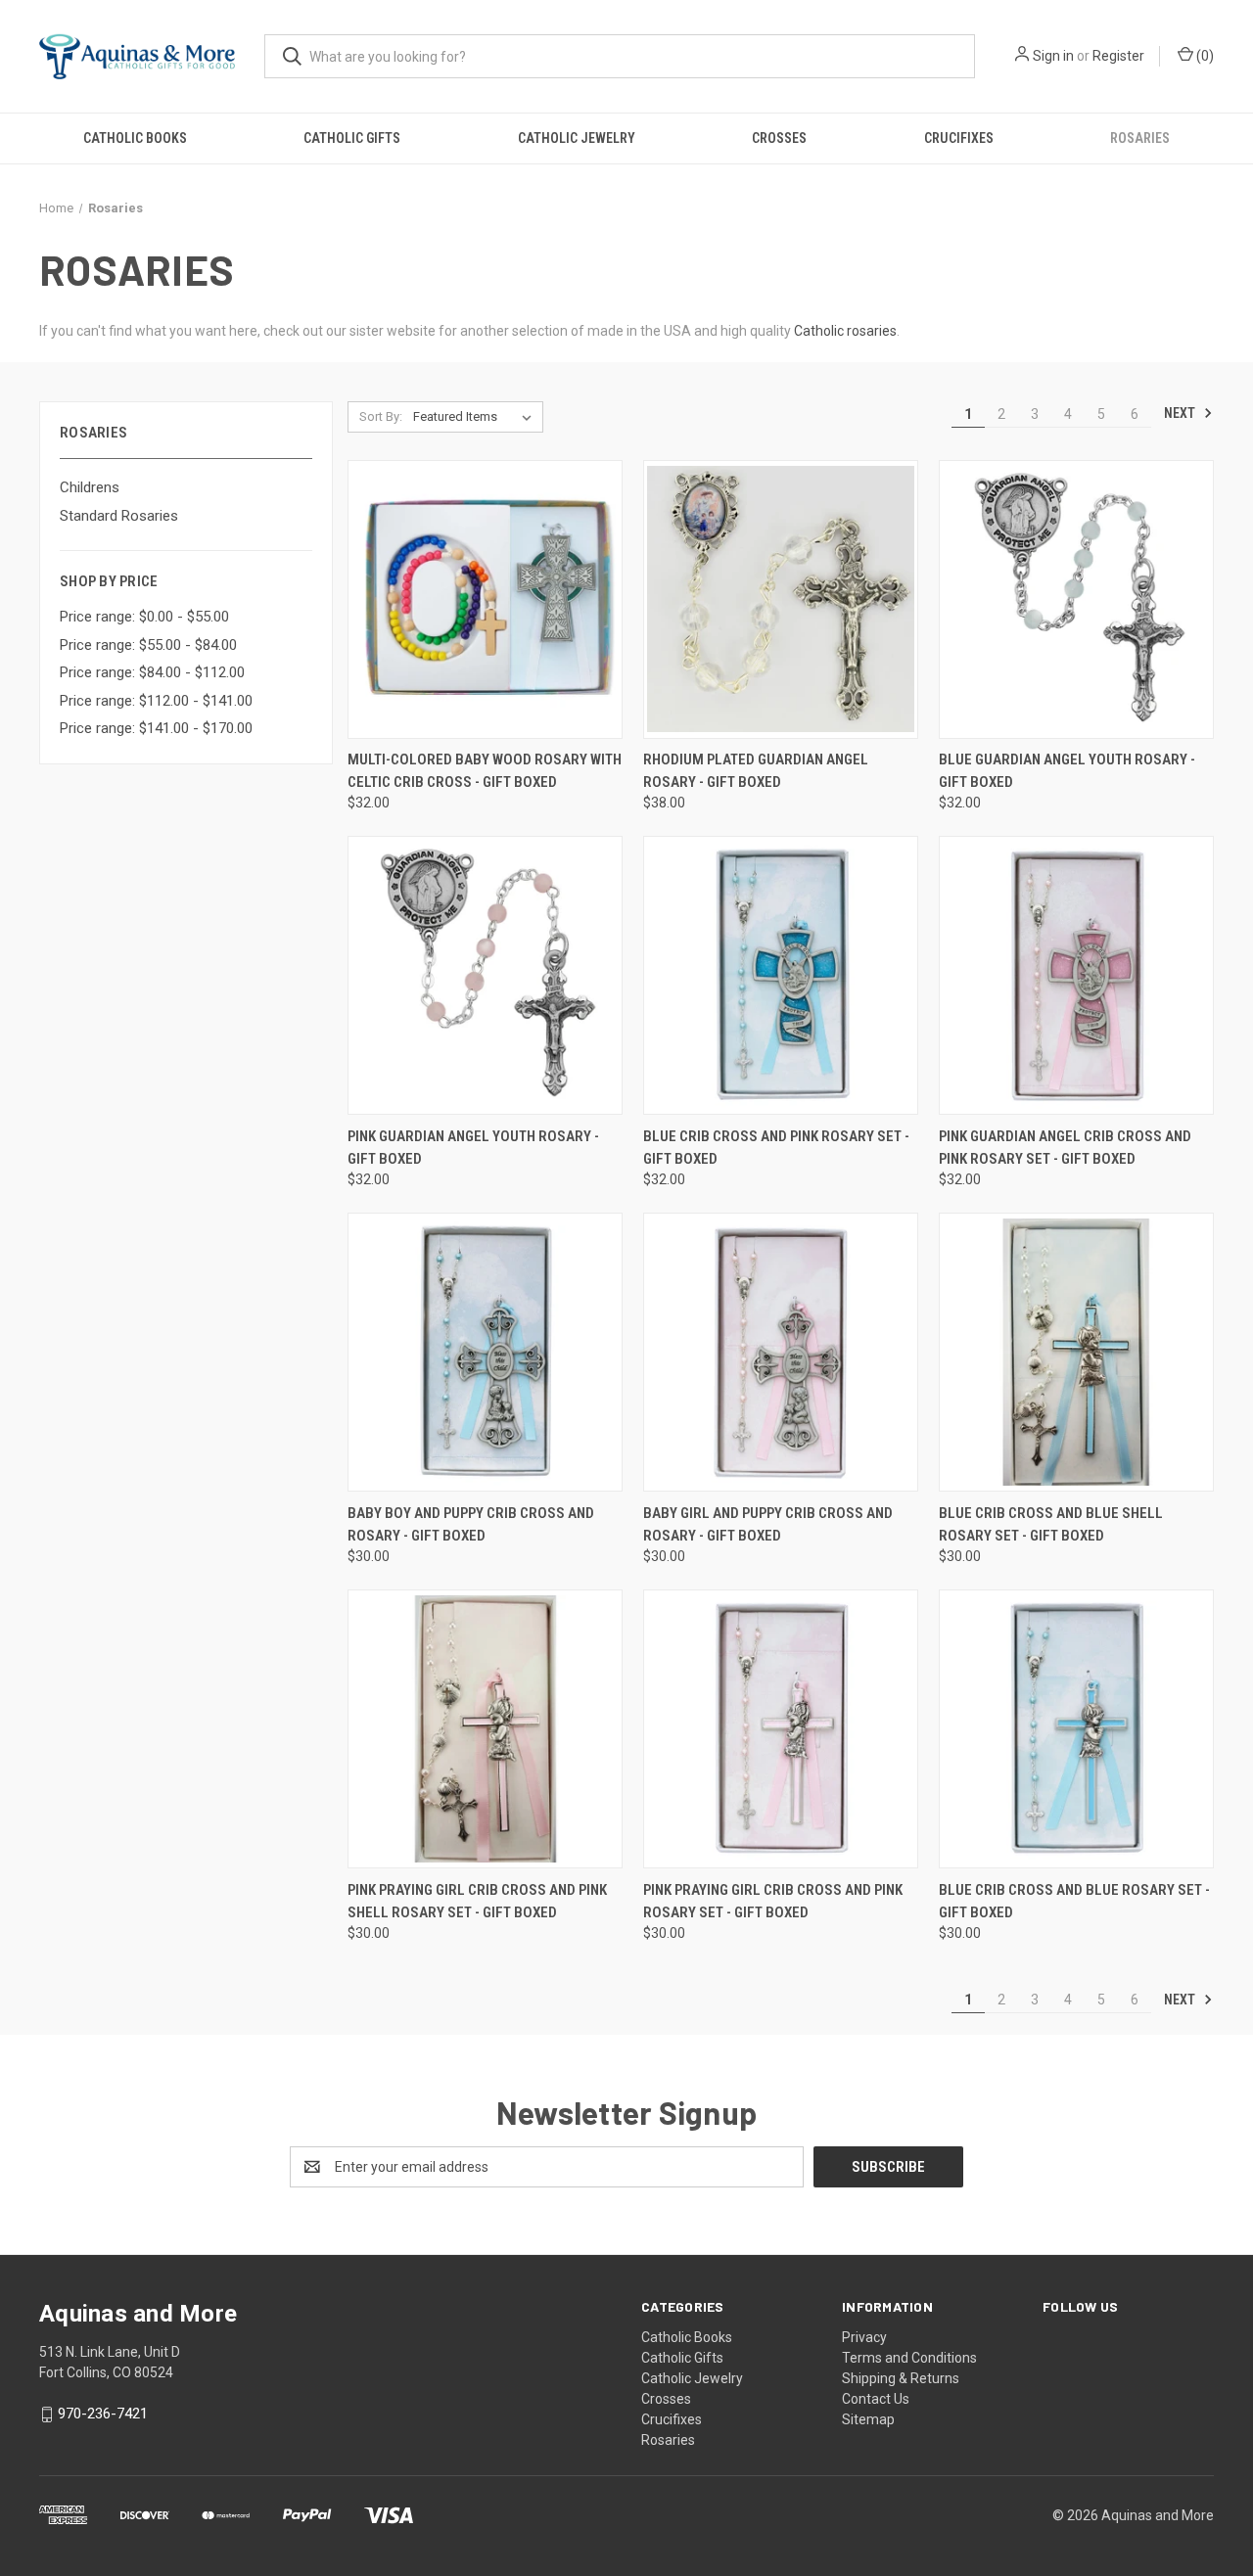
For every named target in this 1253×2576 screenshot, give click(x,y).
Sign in (1053, 56)
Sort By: (381, 416)
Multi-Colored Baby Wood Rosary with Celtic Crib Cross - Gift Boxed (485, 771)
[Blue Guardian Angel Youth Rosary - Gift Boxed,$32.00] (1076, 599)
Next (1181, 413)
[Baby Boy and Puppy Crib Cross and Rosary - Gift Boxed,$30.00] (485, 1352)
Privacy (864, 2337)
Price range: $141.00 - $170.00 (156, 728)
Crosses (779, 138)
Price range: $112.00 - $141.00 (156, 701)
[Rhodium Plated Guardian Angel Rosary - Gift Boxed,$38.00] (781, 599)
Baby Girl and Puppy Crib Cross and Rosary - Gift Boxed (768, 1524)
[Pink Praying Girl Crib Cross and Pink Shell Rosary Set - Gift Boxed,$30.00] (485, 1729)
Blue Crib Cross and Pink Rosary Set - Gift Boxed (776, 1148)
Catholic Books (135, 138)
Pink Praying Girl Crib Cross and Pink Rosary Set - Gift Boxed (773, 1901)
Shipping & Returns (901, 2378)
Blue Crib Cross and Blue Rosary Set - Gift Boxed (1074, 1901)
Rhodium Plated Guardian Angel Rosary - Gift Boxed (756, 771)
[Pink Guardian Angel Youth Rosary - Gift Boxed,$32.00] (485, 975)
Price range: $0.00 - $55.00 (144, 617)
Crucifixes (959, 138)
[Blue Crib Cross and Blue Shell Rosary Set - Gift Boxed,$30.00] (1076, 1352)
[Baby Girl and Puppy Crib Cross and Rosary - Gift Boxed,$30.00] (781, 1352)
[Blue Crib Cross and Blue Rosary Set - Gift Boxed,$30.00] (1076, 1729)
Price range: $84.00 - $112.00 (152, 672)
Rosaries (1140, 138)
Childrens (90, 487)
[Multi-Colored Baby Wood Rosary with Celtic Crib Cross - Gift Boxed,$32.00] (485, 599)
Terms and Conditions (909, 2358)
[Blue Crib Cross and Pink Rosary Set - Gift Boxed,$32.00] (781, 975)
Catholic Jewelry (577, 138)
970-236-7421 (103, 2414)
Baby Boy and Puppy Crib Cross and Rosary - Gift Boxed (471, 1524)
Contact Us (876, 2399)
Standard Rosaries (119, 516)
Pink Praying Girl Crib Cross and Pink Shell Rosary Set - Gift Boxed (477, 1901)
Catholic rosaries (845, 331)
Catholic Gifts (352, 138)
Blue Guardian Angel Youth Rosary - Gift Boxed (1067, 771)
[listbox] (476, 417)
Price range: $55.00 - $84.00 (148, 645)
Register (1118, 56)
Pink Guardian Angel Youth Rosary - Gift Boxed (473, 1148)
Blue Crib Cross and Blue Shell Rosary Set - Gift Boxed (1051, 1524)
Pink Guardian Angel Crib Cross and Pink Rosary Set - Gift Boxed (1065, 1148)
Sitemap (868, 2419)
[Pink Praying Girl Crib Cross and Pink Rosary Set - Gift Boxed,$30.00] (781, 1729)
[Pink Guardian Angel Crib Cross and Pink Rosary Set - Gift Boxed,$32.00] (1076, 975)
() (1204, 56)
